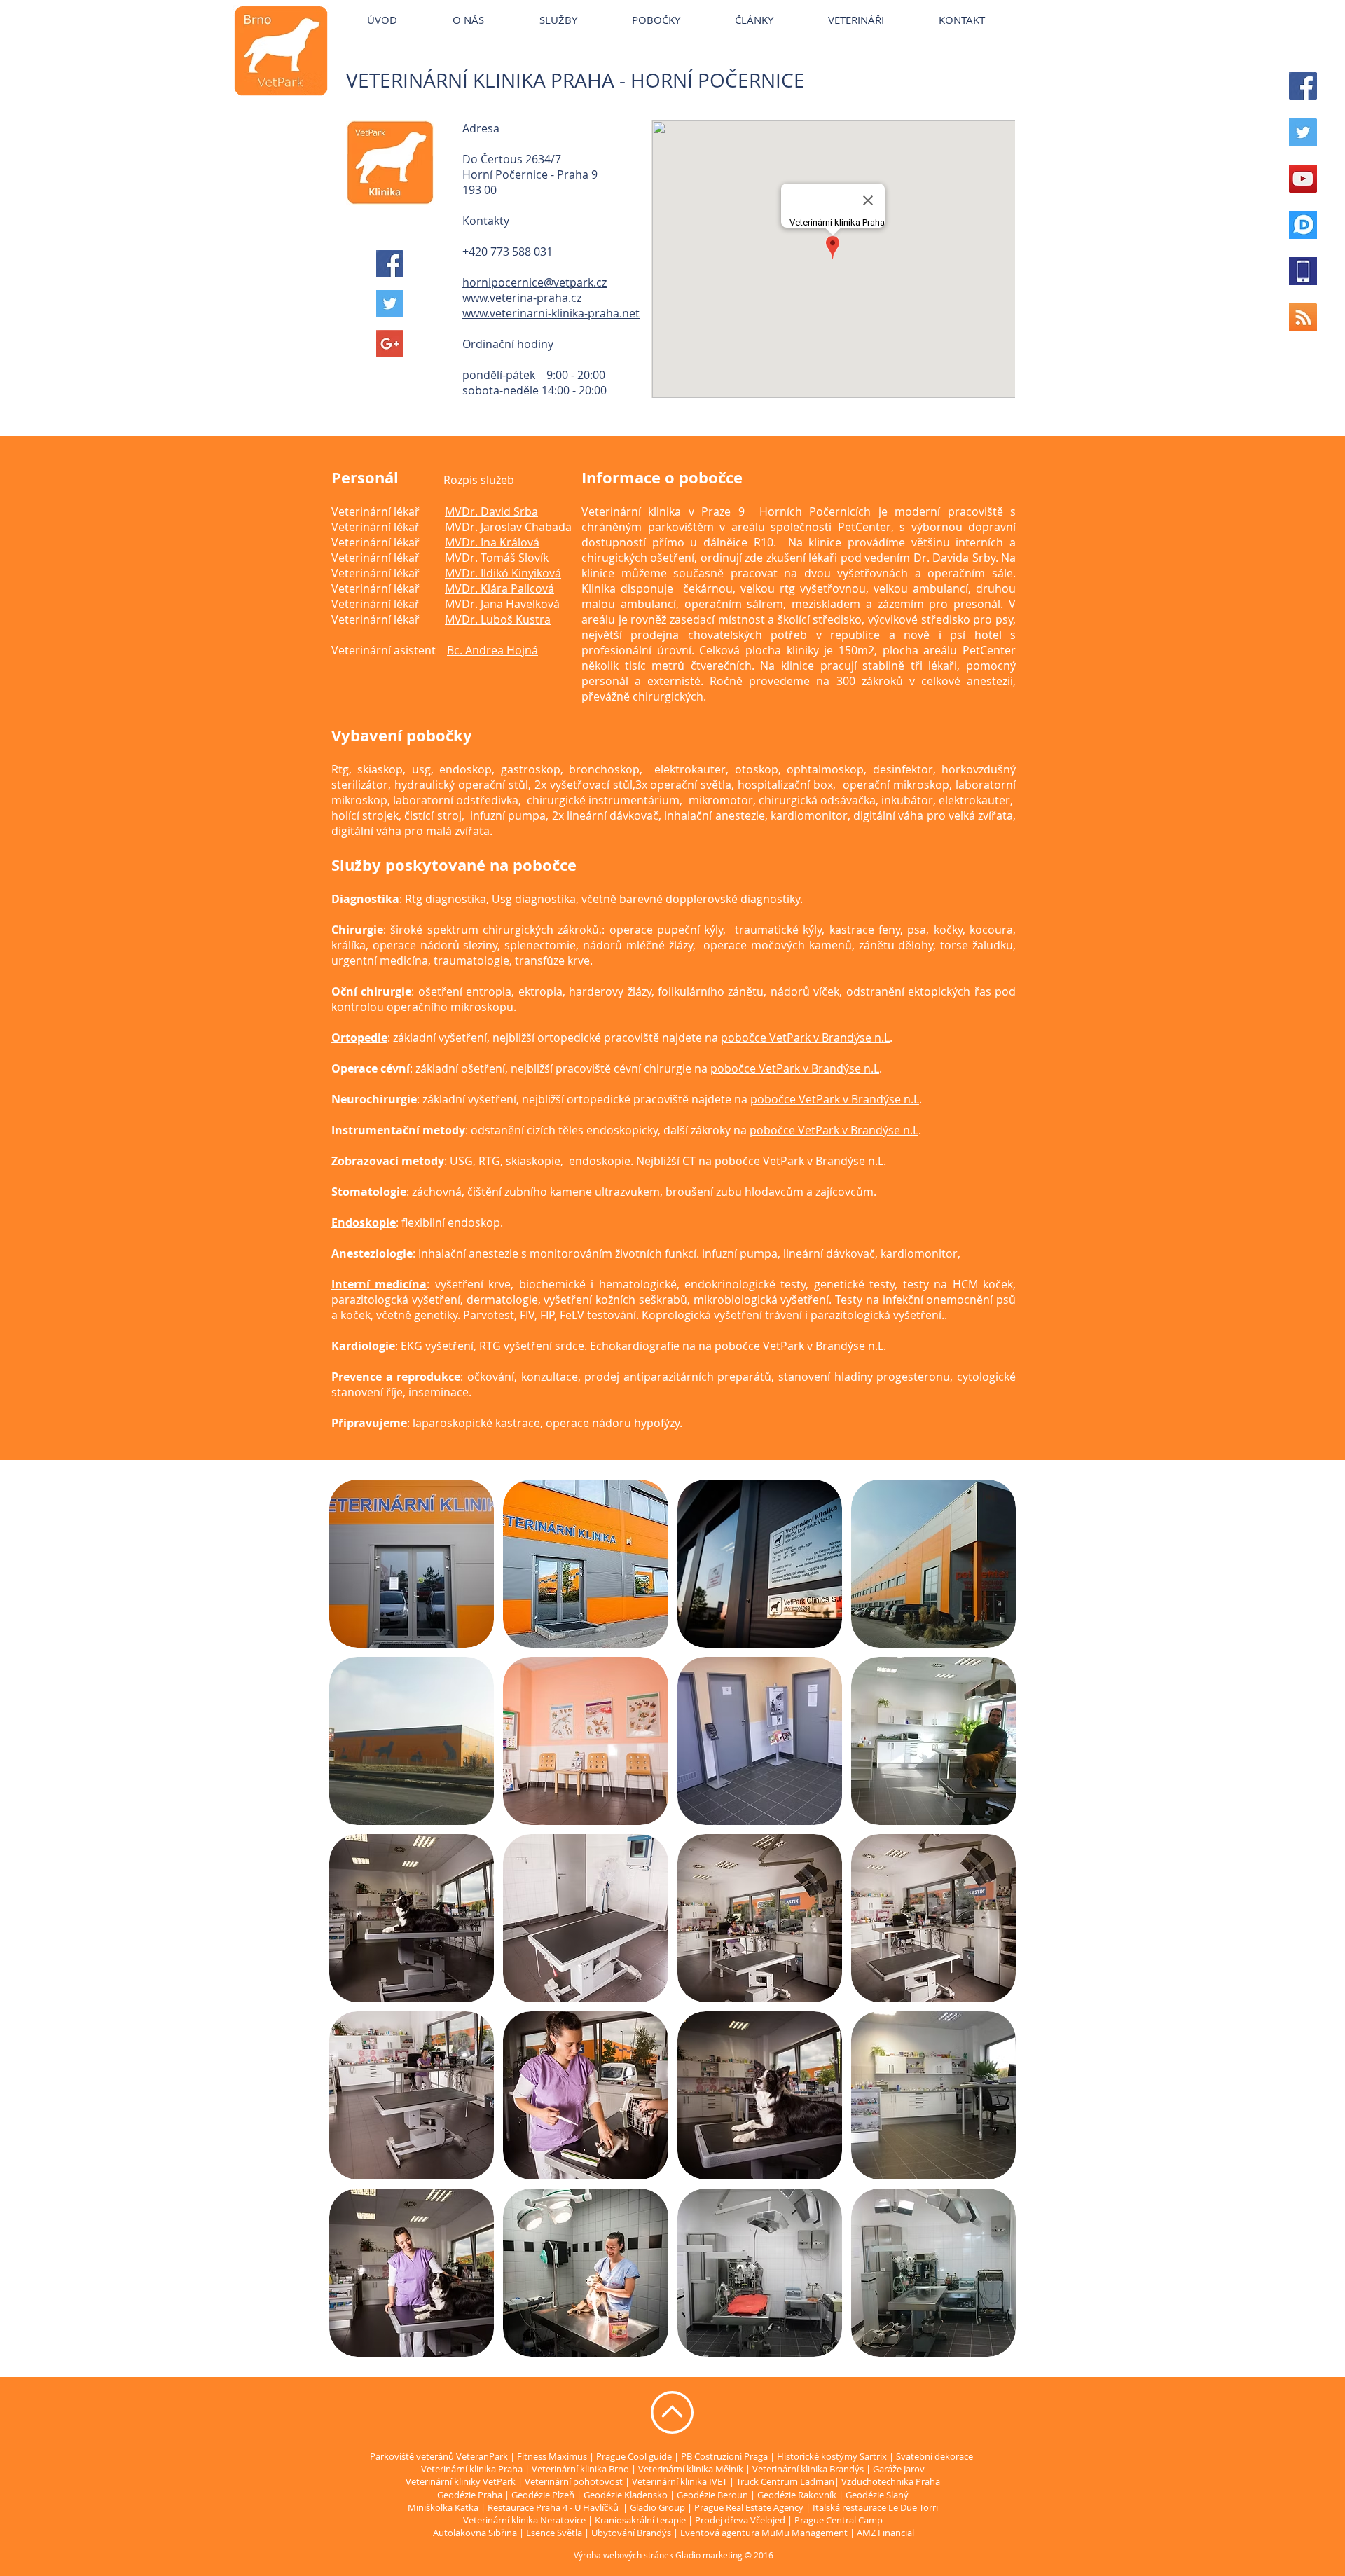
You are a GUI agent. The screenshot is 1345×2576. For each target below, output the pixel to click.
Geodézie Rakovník (798, 2495)
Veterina (539, 7)
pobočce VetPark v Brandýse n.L (805, 1038)
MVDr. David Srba (491, 511)
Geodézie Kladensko (627, 2495)
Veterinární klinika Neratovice (524, 2520)
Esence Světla (554, 2533)
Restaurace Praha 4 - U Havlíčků (553, 2507)
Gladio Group (657, 2507)
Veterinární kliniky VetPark (447, 7)
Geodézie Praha (470, 2495)
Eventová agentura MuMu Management (764, 2533)
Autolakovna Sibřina (475, 2533)
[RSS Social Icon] (1303, 317)
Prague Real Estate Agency (749, 2507)
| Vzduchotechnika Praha (887, 2481)
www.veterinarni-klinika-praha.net (551, 313)
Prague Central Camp (839, 2520)
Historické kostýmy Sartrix (832, 2456)
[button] (412, 1564)
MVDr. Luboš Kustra (498, 619)
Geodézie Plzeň (544, 2495)
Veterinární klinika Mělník (691, 2469)
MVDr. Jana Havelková (502, 604)
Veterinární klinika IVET (680, 2481)
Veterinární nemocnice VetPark (888, 7)
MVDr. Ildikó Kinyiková (503, 573)
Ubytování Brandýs (631, 2533)
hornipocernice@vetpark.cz (534, 282)
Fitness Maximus (552, 2456)
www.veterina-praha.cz (522, 298)
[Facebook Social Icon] (1303, 86)
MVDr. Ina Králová (492, 542)
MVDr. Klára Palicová (499, 588)
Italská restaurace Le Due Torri (875, 2507)
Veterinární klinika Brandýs (808, 2469)
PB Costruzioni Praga (724, 2456)
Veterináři (781, 7)
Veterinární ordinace (698, 7)
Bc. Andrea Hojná (492, 650)
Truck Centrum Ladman (785, 2481)
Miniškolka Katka (444, 2507)
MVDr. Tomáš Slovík (497, 558)
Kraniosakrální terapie (640, 2520)
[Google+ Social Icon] (390, 344)
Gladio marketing (709, 2555)
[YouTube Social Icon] (1303, 179)
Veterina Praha (604, 7)
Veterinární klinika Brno (580, 2469)
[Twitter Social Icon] (1303, 132)
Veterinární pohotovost (574, 2481)
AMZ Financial (885, 2533)
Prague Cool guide (634, 2456)
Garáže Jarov (899, 2469)
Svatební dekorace (934, 2456)
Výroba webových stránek (623, 2555)
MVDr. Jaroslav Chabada (508, 527)
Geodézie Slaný (877, 2495)
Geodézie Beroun (713, 2495)
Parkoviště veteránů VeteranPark (439, 2456)
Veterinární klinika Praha (472, 2469)
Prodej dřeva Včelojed (740, 2520)
